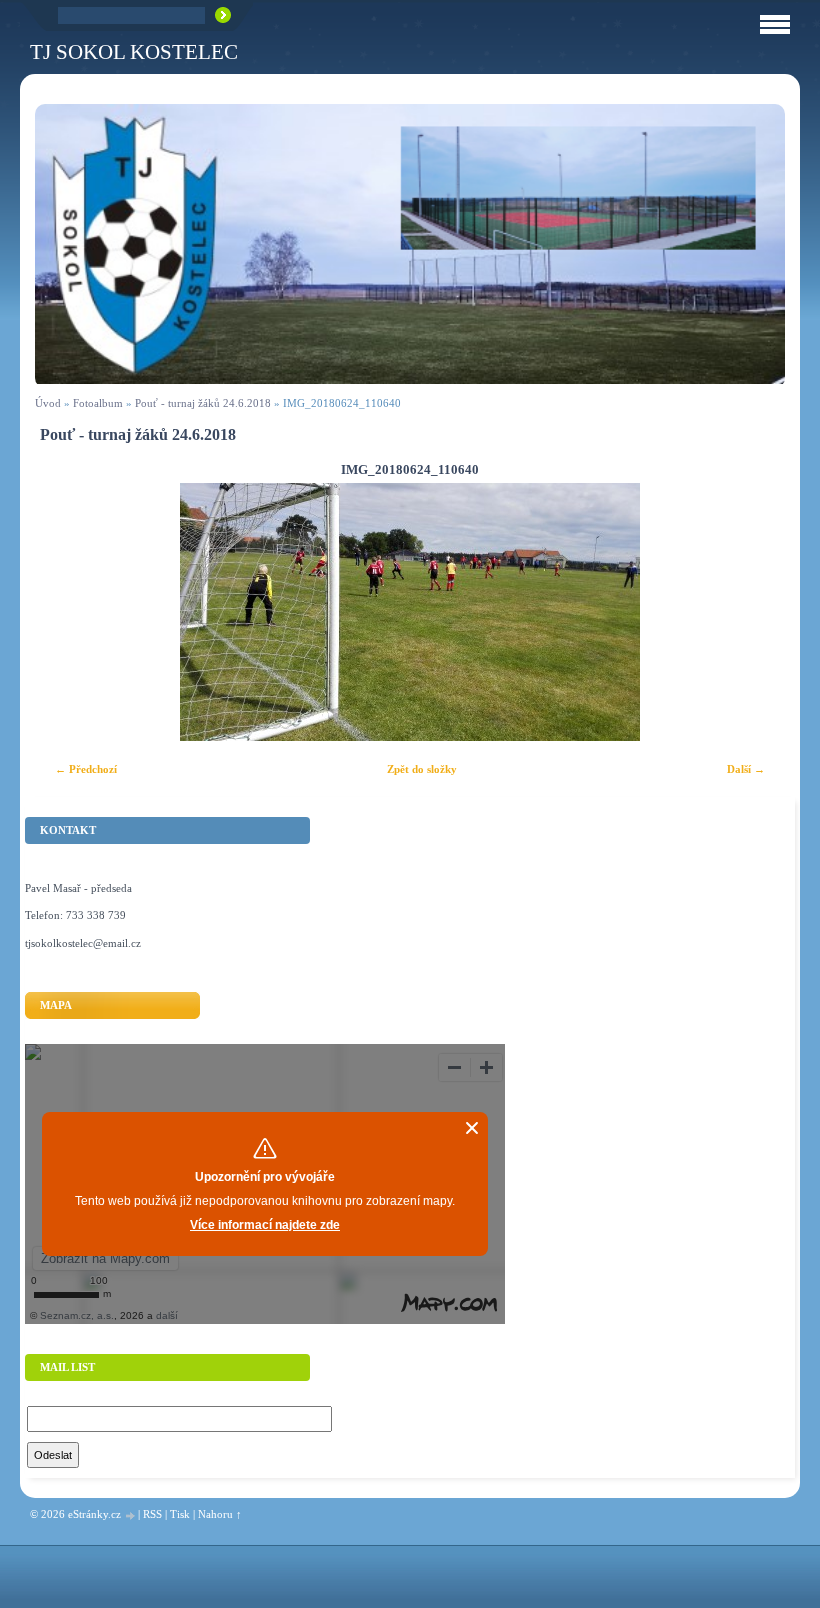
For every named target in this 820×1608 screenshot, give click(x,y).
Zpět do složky (422, 769)
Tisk (180, 1514)
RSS (152, 1514)
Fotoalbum (98, 403)
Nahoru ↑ (220, 1514)
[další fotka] (752, 612)
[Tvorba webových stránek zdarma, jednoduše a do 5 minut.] (131, 1515)
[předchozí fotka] (67, 612)
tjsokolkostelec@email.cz (83, 943)
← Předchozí (86, 769)
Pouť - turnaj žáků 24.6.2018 (203, 403)
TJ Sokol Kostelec (134, 51)
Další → (746, 769)
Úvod (48, 403)
